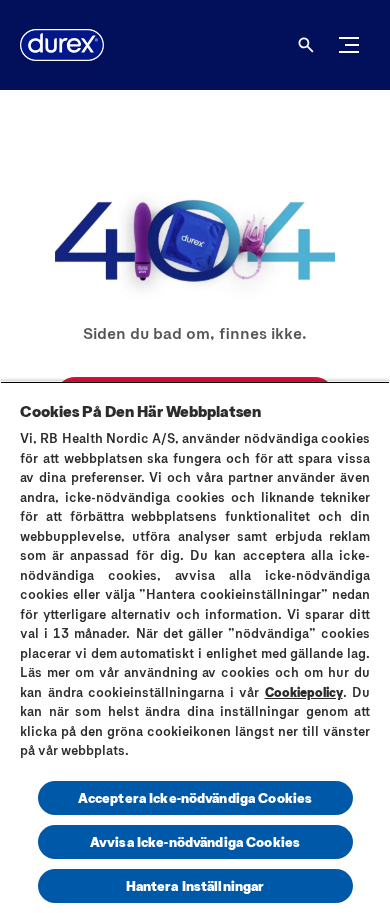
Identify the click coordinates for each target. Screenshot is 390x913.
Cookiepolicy (304, 692)
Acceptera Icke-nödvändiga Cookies (195, 797)
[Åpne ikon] (306, 45)
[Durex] (62, 45)
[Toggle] (349, 45)
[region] (195, 647)
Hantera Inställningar (195, 885)
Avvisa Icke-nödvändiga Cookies (195, 841)
